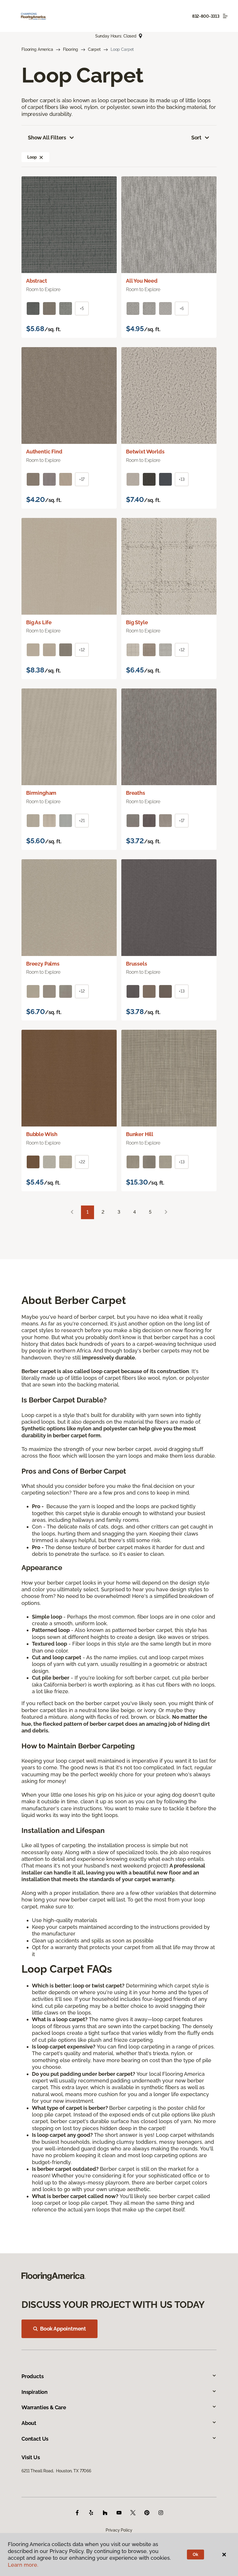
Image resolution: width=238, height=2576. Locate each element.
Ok (195, 2555)
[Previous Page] (72, 1212)
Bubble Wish (42, 1134)
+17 (82, 479)
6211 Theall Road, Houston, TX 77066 (56, 2471)
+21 (82, 821)
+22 (82, 1162)
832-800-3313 (206, 16)
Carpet (94, 49)
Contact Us (35, 2439)
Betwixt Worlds (145, 452)
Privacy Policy (119, 2530)
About (29, 2423)
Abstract (37, 281)
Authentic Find (44, 452)
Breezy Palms (43, 964)
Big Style (137, 622)
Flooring (71, 49)
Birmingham (41, 793)
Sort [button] (196, 138)
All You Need (142, 281)
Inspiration (35, 2392)
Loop (32, 157)
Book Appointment (63, 2329)
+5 (82, 308)
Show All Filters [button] (47, 138)
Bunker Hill (140, 1134)
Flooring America (37, 49)
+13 (182, 479)
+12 (82, 650)
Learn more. (23, 2565)
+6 (182, 308)
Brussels (137, 964)
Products (33, 2376)
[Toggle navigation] (225, 16)
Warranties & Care (44, 2407)
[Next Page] (166, 1212)
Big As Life (39, 622)
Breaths (136, 793)
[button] (41, 157)
